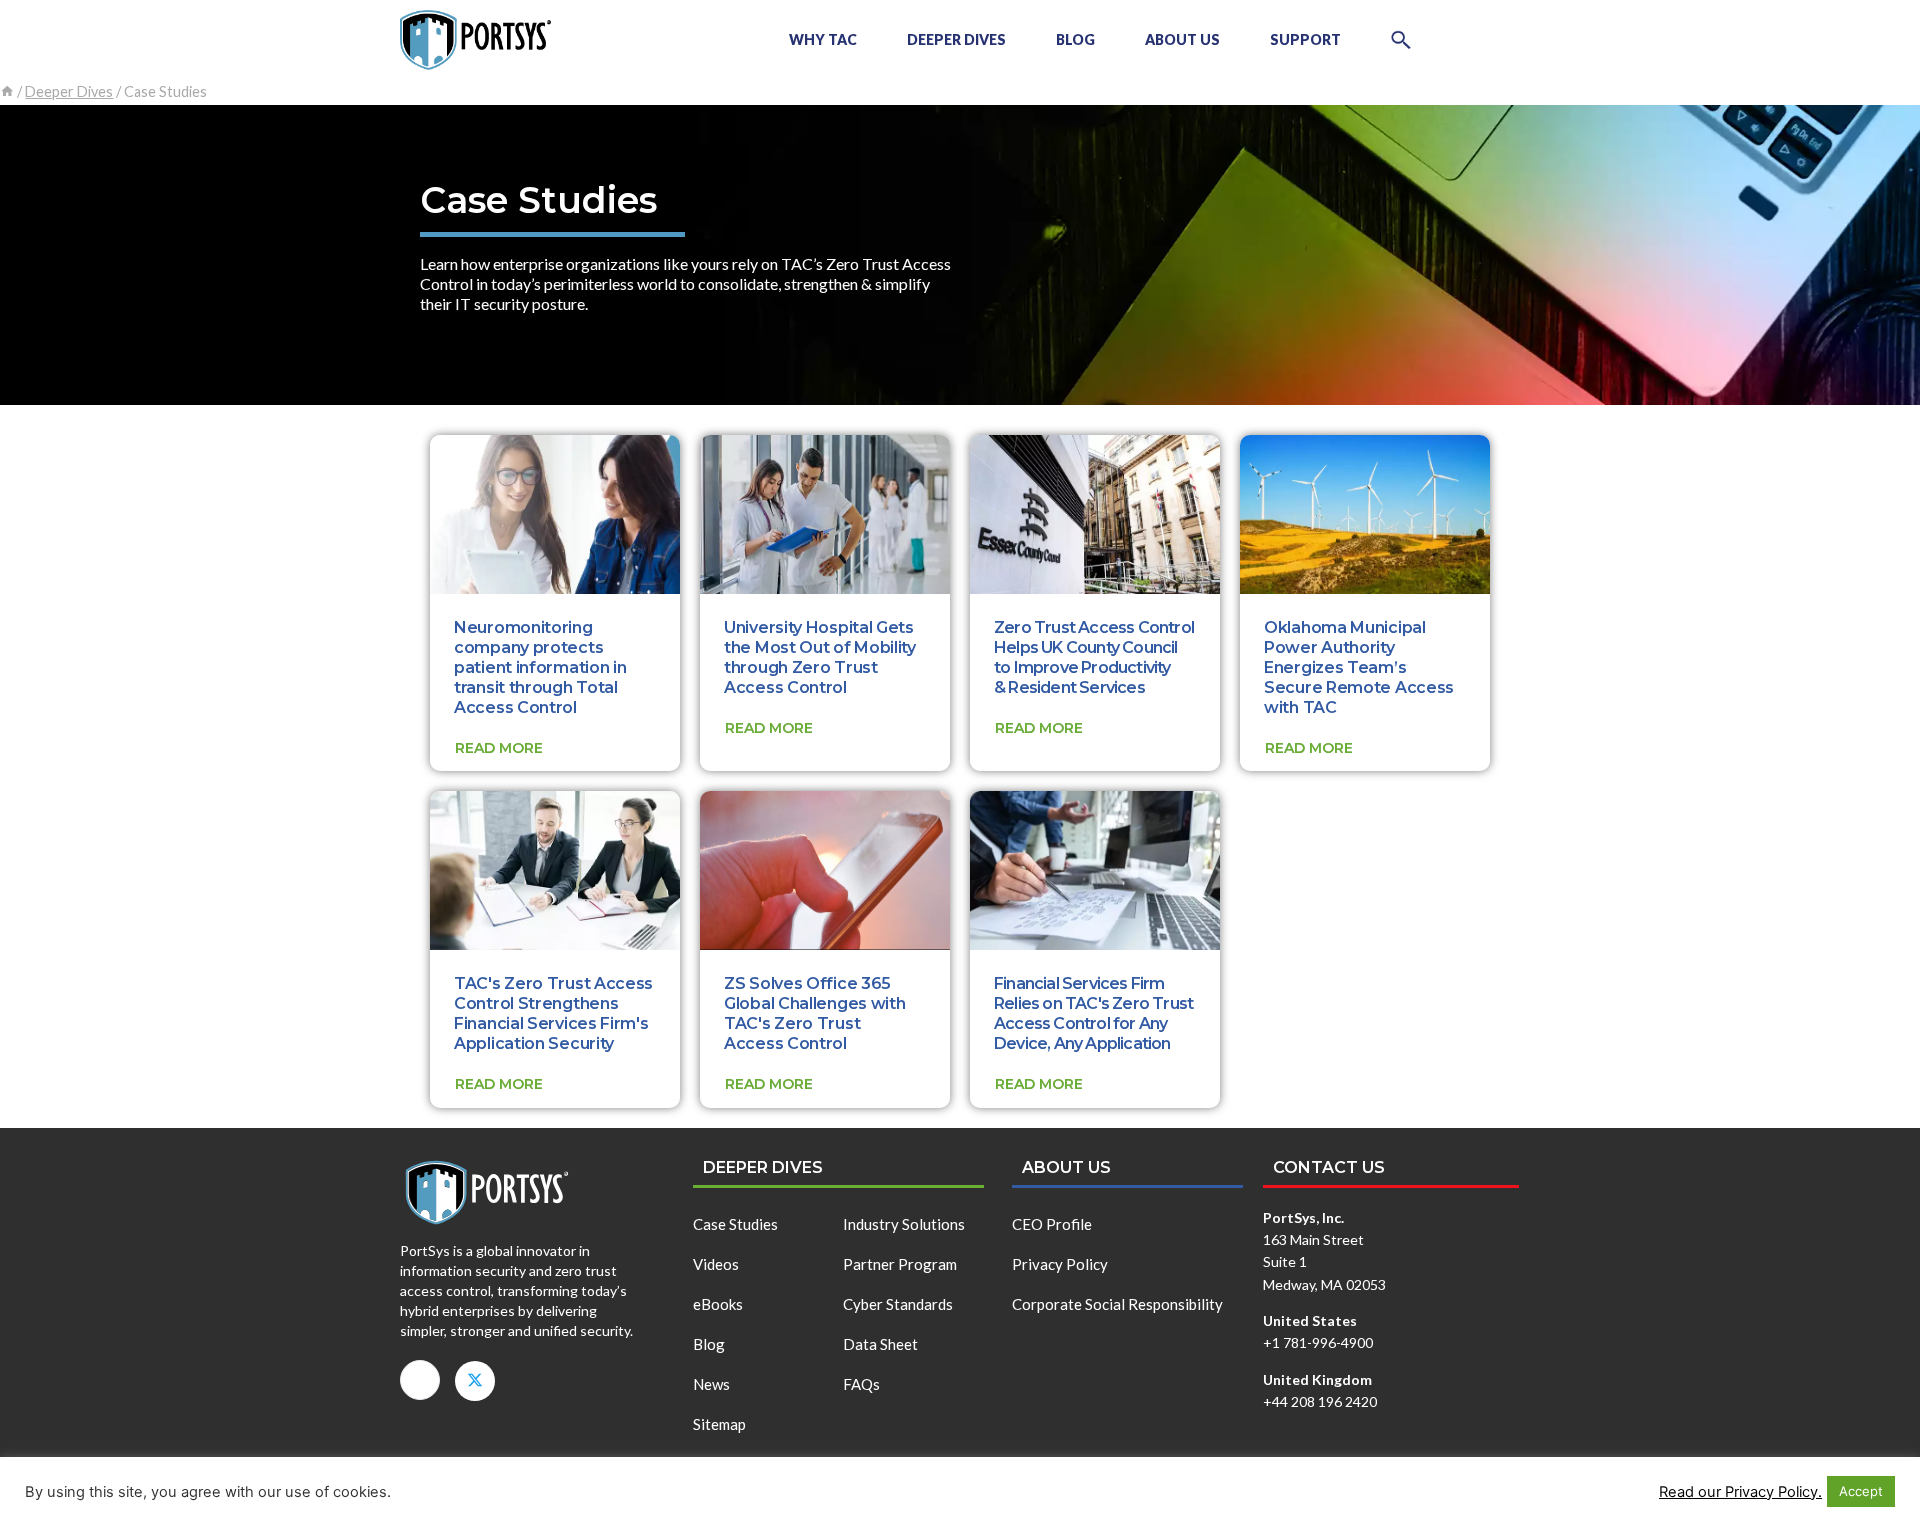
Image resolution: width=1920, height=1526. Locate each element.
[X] (475, 1381)
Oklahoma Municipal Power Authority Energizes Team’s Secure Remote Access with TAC (1359, 667)
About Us (1182, 39)
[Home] (7, 91)
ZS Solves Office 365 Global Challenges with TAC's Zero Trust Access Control (814, 1013)
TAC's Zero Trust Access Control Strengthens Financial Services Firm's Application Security (553, 1013)
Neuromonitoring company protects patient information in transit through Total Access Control (540, 667)
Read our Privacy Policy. (1740, 1492)
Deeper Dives (956, 39)
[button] (1401, 40)
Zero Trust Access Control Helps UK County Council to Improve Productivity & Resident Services (1094, 657)
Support (1305, 39)
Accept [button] (1861, 1491)
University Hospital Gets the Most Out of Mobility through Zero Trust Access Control (820, 657)
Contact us (1329, 1167)
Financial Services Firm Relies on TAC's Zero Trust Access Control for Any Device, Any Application (1093, 1013)
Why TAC (823, 39)
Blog (1075, 39)
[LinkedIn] (420, 1380)
